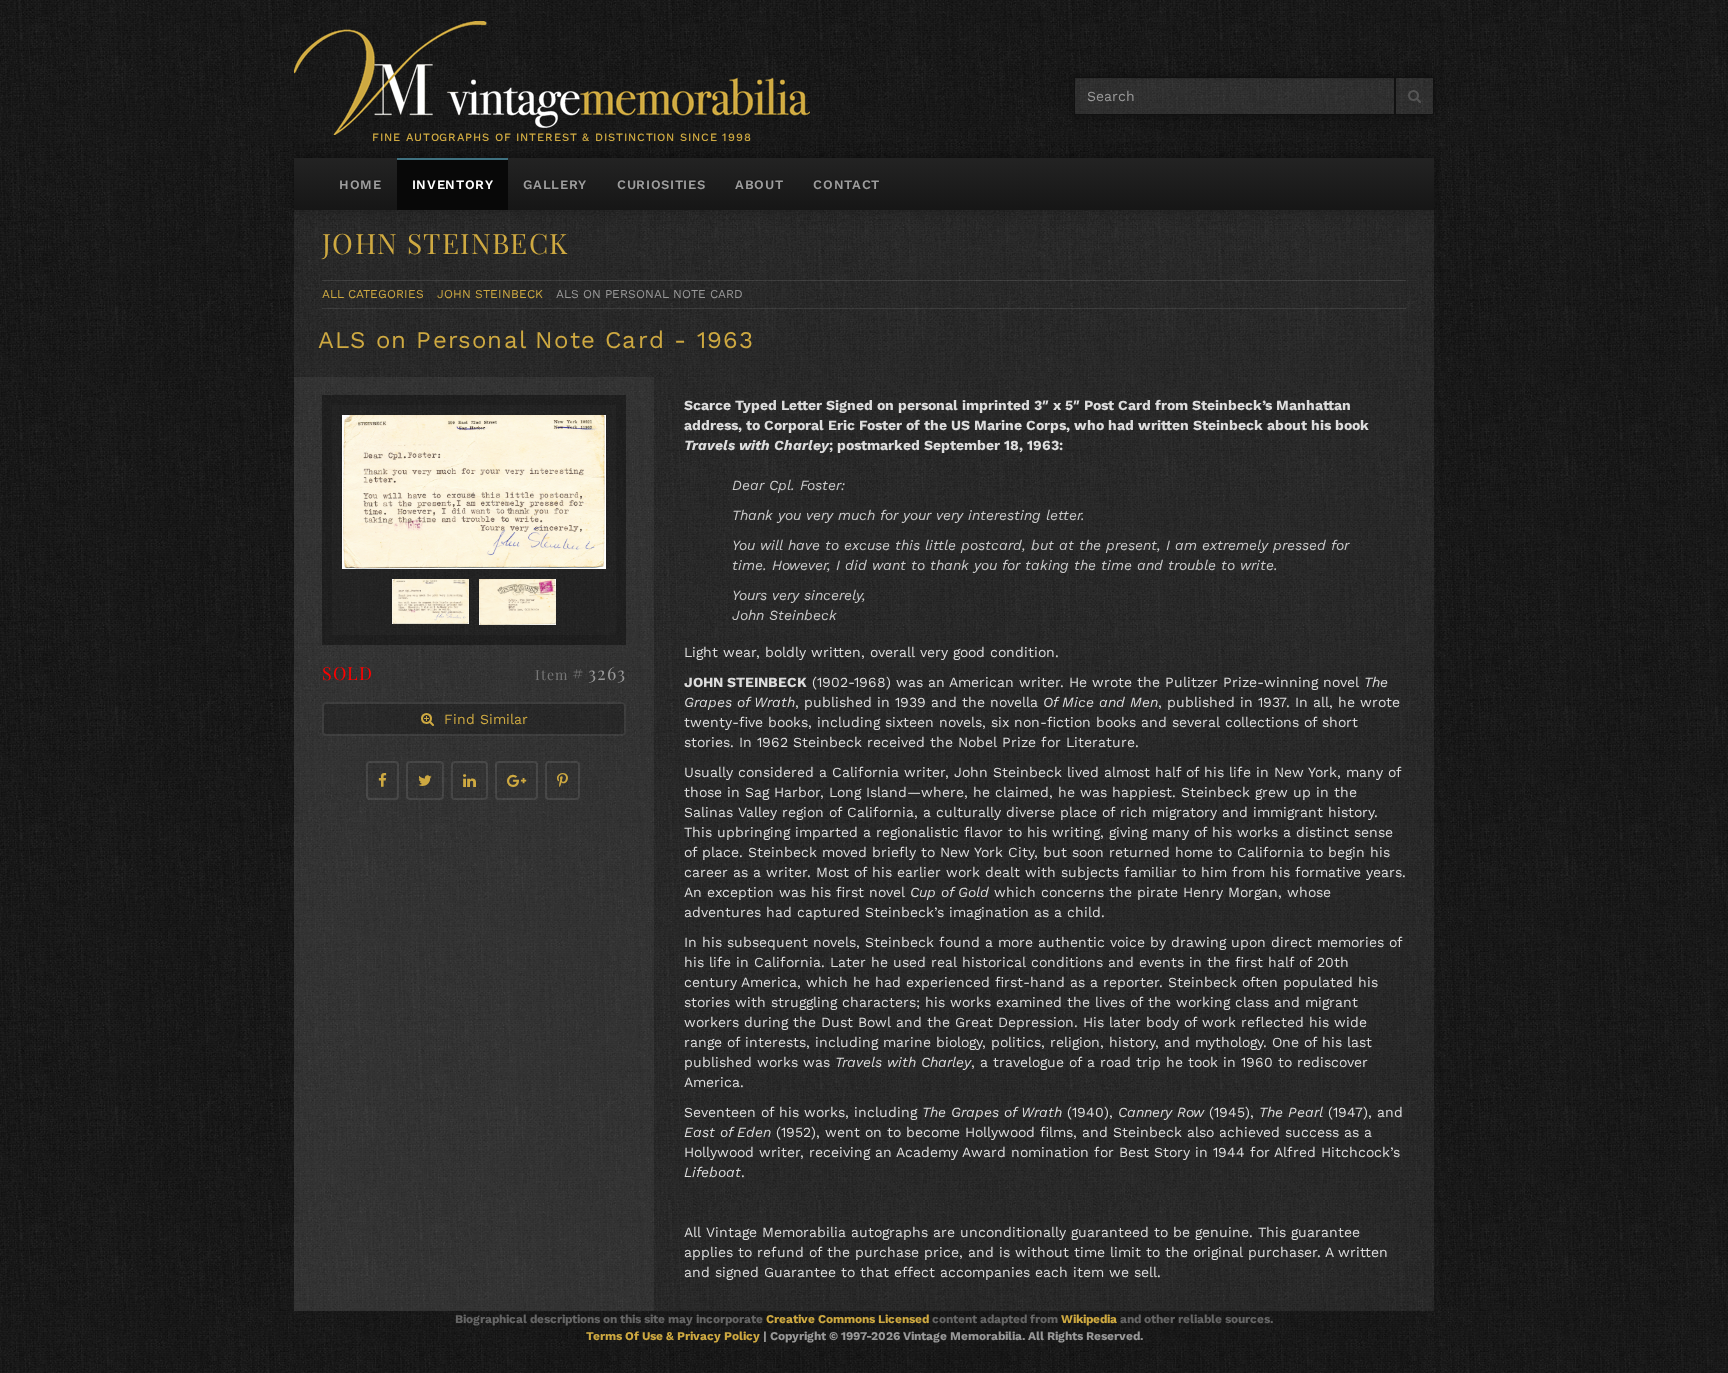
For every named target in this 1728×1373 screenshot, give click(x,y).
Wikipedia (1089, 1319)
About (759, 184)
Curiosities (661, 184)
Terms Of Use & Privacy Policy (673, 1336)
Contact (846, 184)
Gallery (555, 184)
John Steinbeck (490, 294)
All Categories (373, 294)
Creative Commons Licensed (847, 1319)
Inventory (453, 184)
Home (360, 184)
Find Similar (481, 719)
